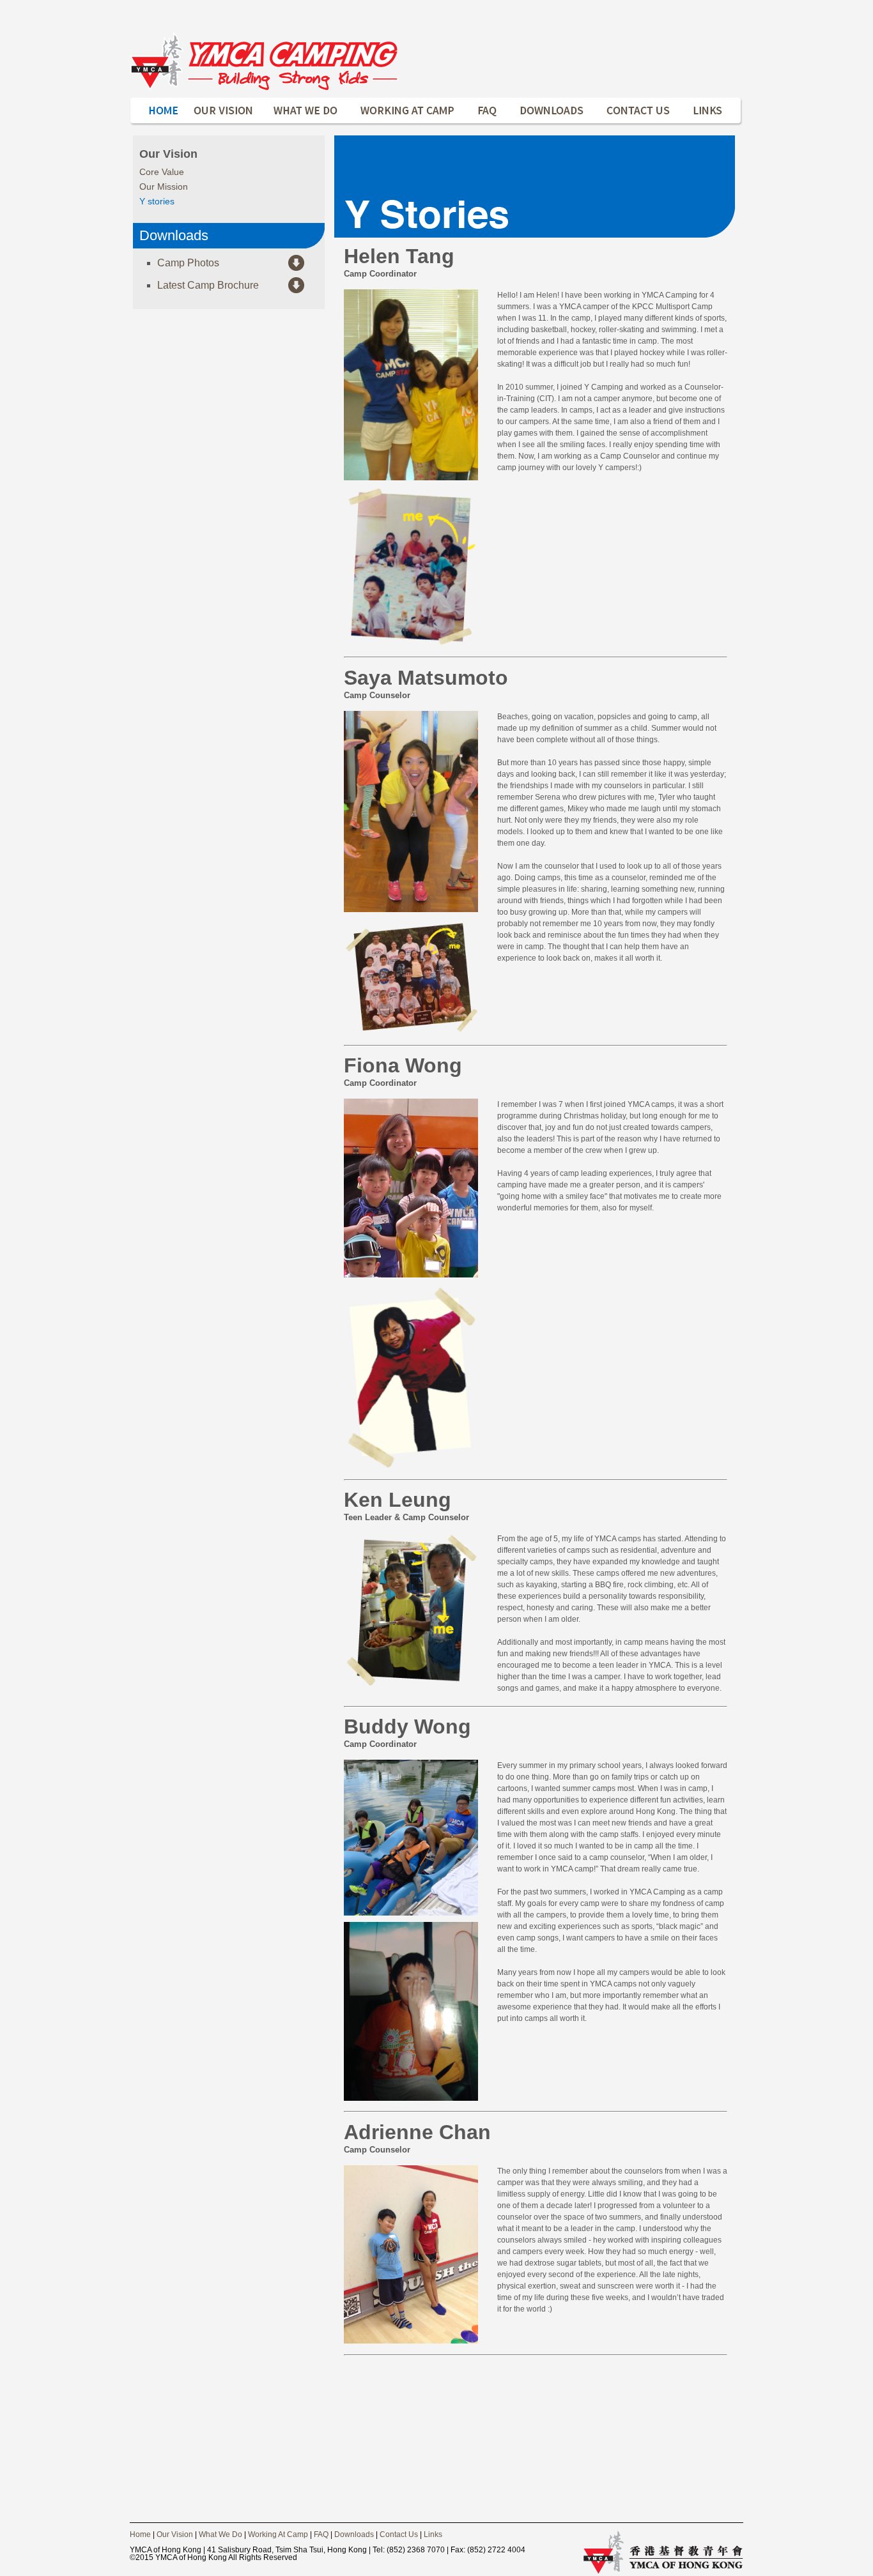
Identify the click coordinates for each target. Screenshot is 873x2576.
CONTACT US (639, 111)
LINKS (713, 111)
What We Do (220, 2534)
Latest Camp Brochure (208, 285)
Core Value (162, 172)
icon (264, 61)
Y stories (157, 201)
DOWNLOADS (552, 111)
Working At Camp (278, 2534)
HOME (157, 111)
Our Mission (164, 187)
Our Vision (175, 2534)
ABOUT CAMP (223, 111)
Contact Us (399, 2534)
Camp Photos (188, 263)
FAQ (487, 111)
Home (140, 2534)
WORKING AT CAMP (408, 111)
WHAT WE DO (306, 111)
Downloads (354, 2534)
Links (433, 2534)
